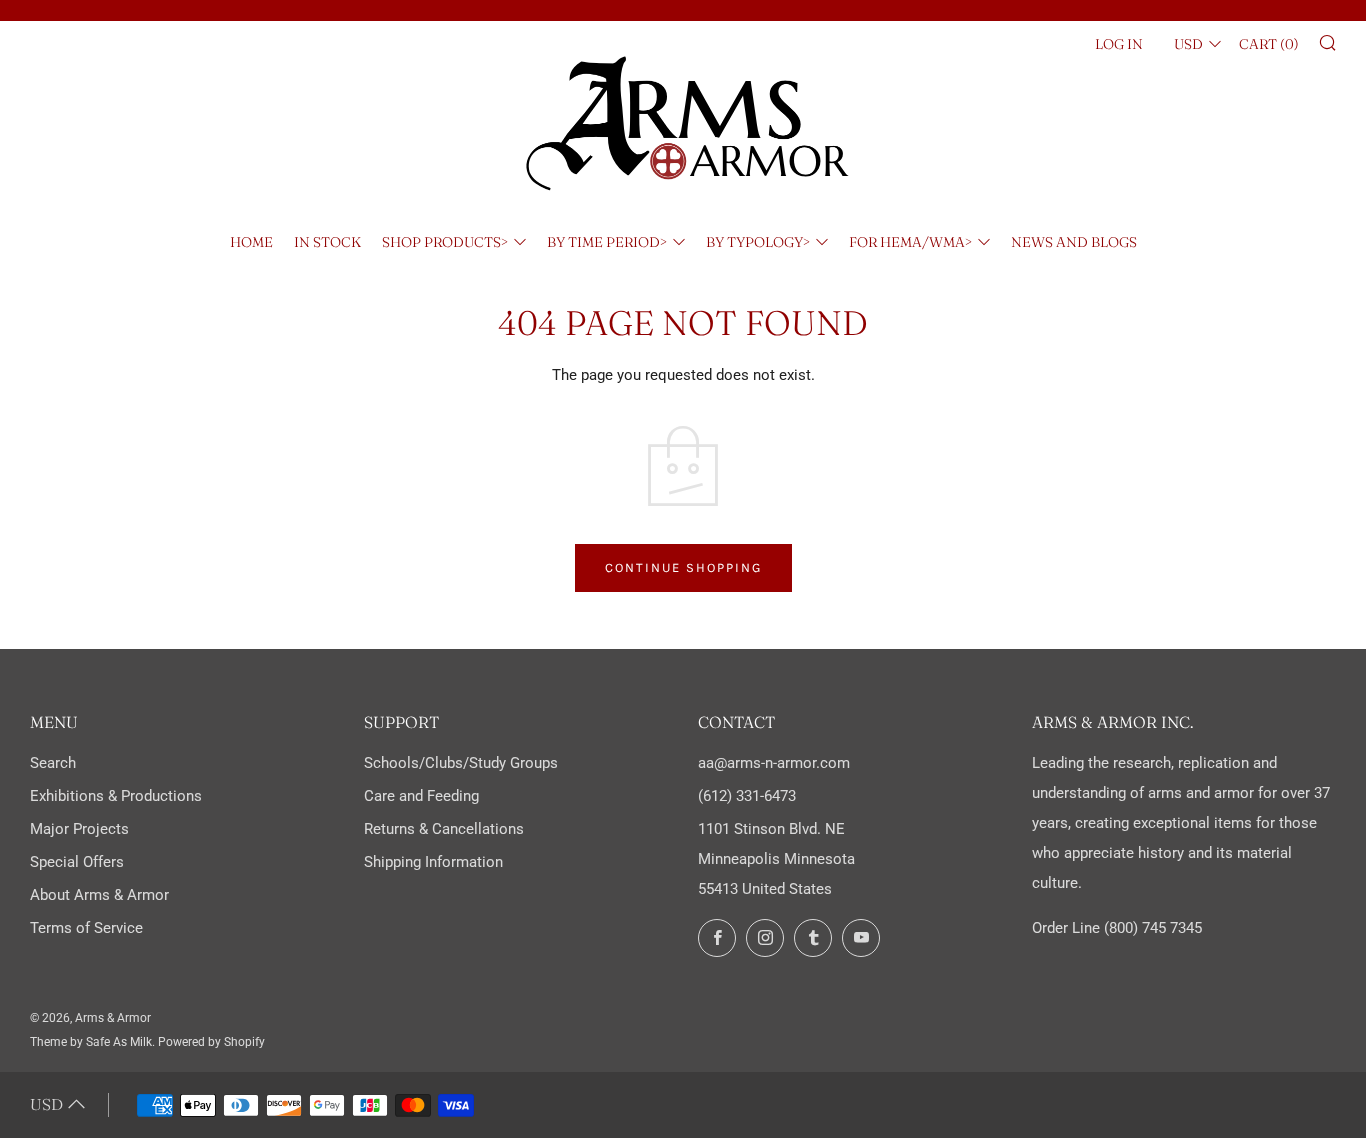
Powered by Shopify (211, 1042)
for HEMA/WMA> (910, 242)
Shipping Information (433, 862)
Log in (1119, 44)
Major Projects (79, 829)
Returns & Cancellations (444, 829)
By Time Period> (607, 242)
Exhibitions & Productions (116, 796)
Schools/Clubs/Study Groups (461, 763)
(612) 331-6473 (747, 796)
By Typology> (758, 242)
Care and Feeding (421, 796)
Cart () (1269, 44)
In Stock (327, 242)
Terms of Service (86, 928)
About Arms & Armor (99, 895)
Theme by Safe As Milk (91, 1042)
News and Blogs (1074, 242)
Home (251, 242)
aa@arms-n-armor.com (774, 763)
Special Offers (77, 862)
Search (53, 763)
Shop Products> (445, 242)
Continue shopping (683, 567)
